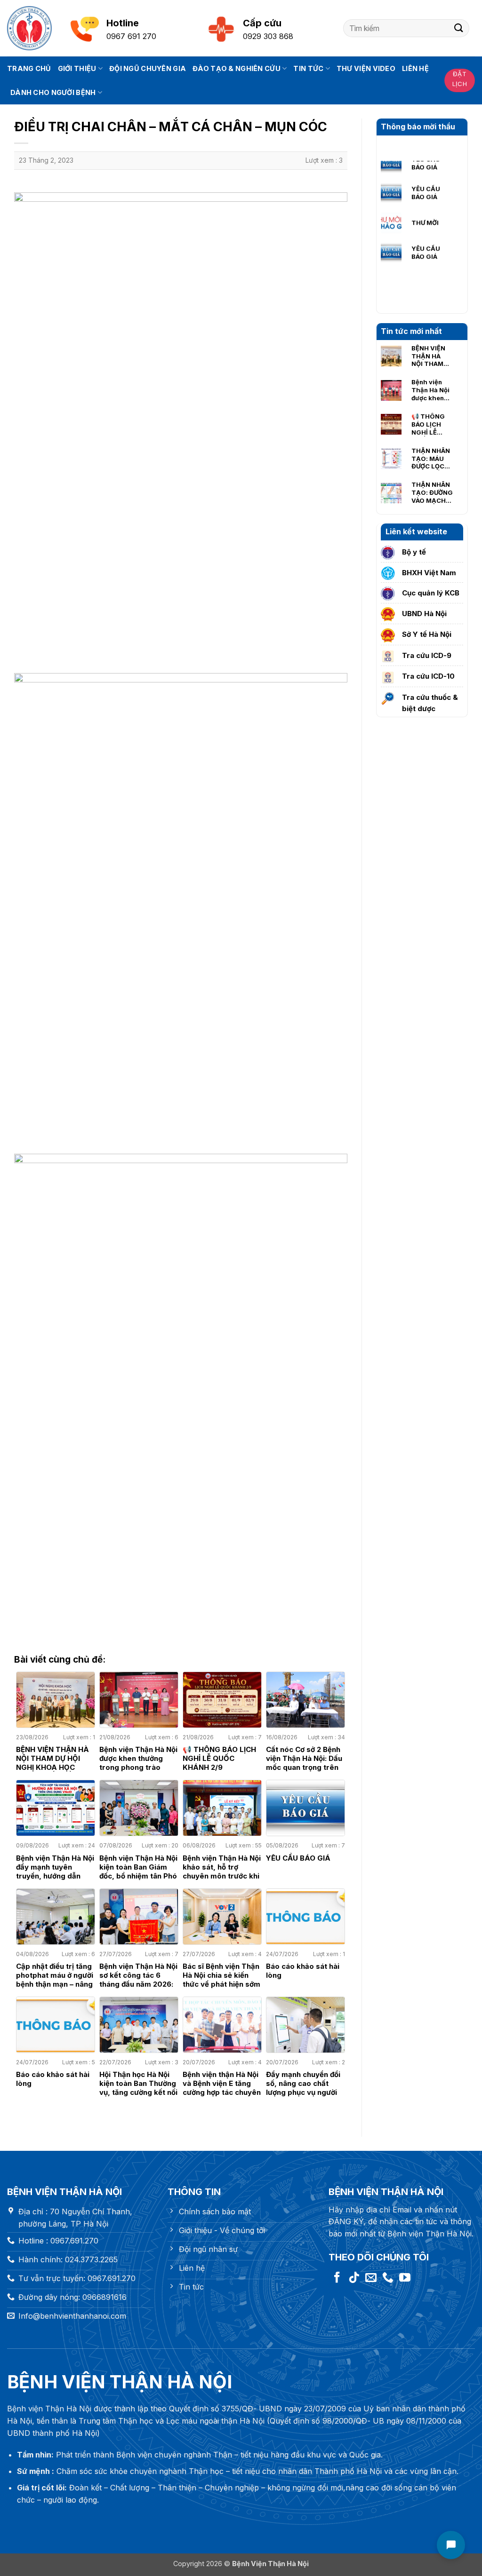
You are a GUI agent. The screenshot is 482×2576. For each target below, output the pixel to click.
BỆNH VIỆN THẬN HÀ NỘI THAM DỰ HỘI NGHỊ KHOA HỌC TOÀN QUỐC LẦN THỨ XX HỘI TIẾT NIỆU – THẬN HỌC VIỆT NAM (431, 356)
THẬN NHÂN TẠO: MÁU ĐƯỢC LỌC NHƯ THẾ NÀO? (431, 459)
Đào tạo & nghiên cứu (237, 68)
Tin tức (308, 68)
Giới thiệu (77, 68)
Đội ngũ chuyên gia (148, 68)
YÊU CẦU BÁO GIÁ (426, 166)
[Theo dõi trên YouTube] (405, 2278)
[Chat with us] (451, 2545)
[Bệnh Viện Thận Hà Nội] (29, 28)
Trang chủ (29, 68)
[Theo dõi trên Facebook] (337, 2278)
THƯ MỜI (425, 196)
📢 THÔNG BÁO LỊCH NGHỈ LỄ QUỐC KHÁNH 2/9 (429, 424)
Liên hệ (415, 68)
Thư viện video (366, 68)
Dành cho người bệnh (53, 92)
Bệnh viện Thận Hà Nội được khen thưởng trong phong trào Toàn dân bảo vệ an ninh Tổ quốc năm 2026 (432, 390)
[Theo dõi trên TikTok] (354, 2278)
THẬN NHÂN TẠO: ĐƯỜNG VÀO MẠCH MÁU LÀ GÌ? (432, 492)
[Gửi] (459, 28)
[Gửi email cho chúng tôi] (371, 2278)
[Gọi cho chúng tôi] (388, 2278)
